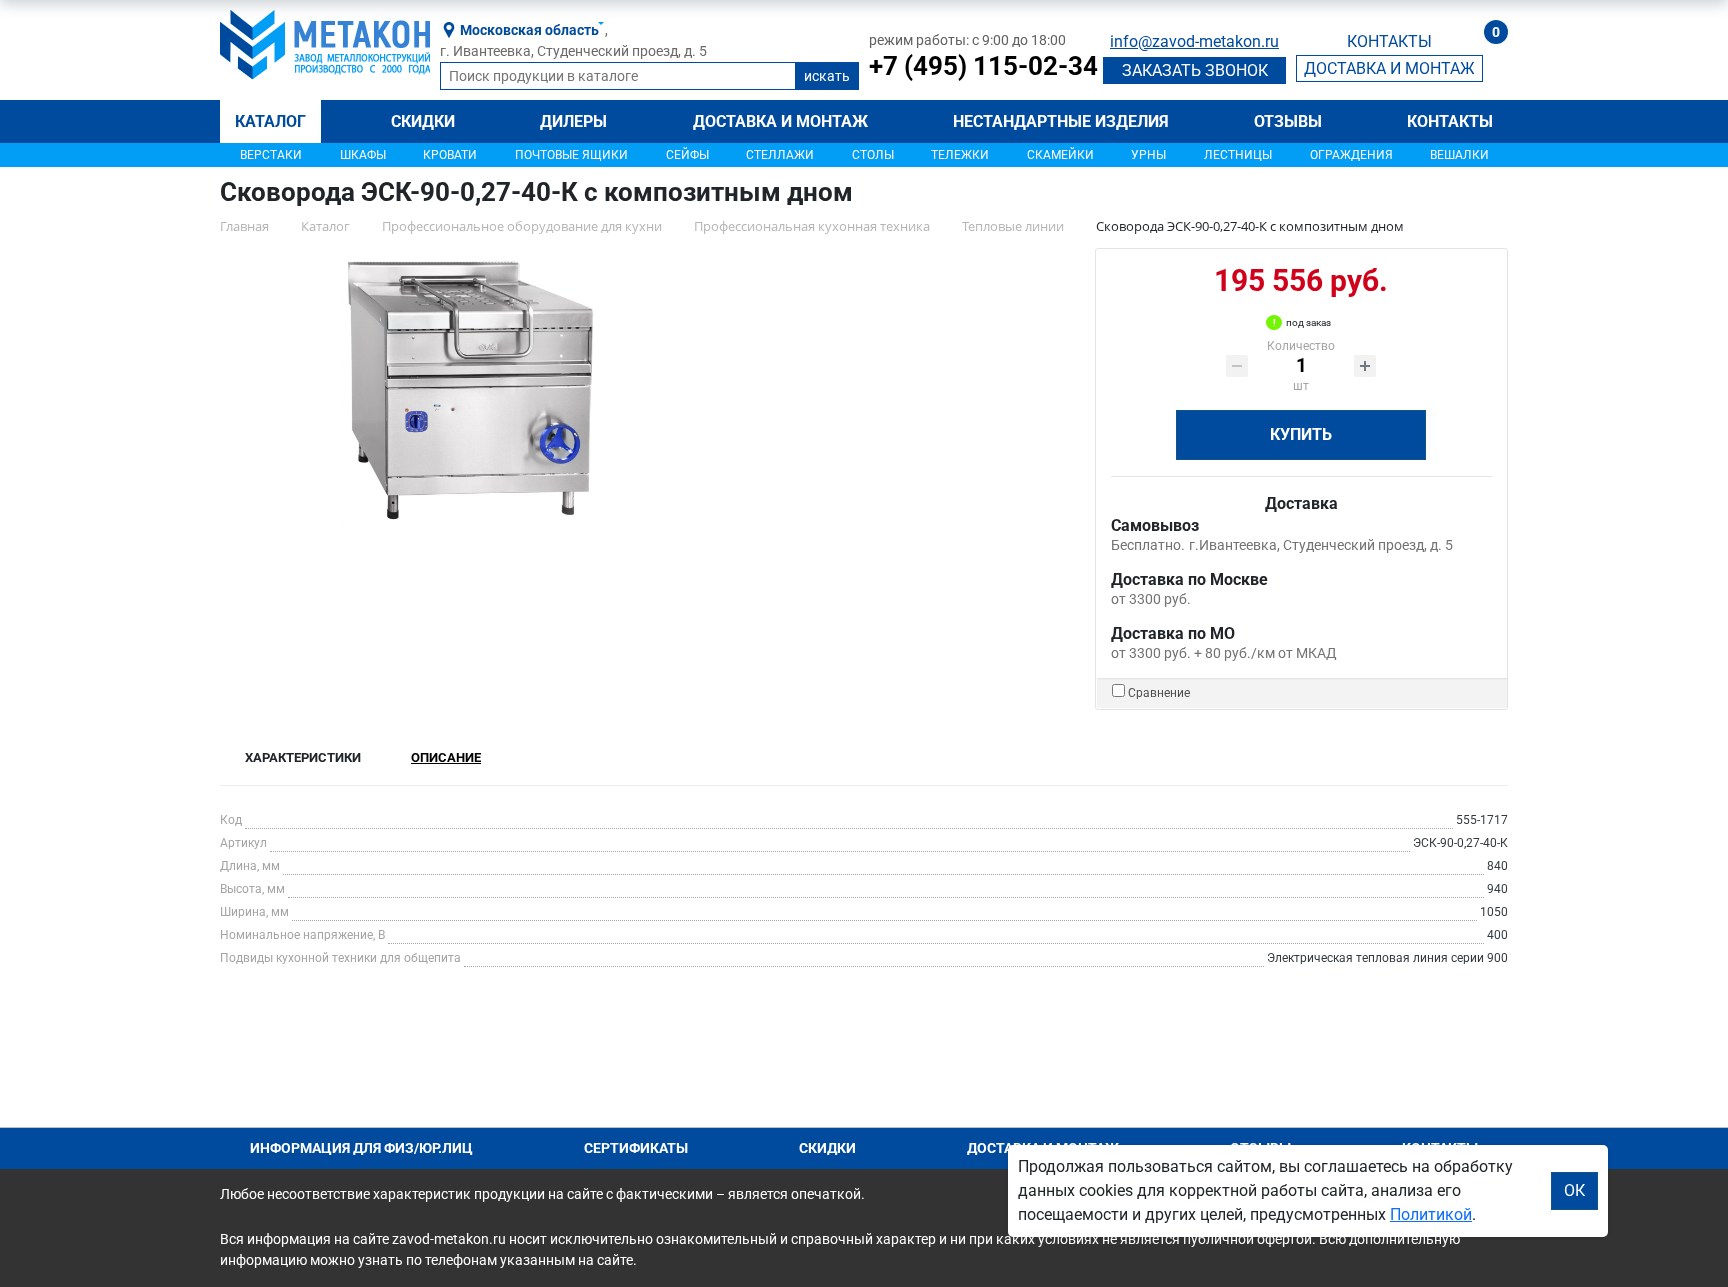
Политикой (1431, 1214)
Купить (1301, 434)
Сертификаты (636, 1148)
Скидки (423, 121)
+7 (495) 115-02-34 (983, 66)
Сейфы (687, 155)
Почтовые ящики (571, 155)
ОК (1574, 1190)
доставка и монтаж (1389, 68)
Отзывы (1288, 121)
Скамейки (1060, 155)
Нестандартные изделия (1061, 121)
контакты (1389, 41)
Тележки (960, 155)
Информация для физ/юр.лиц (361, 1148)
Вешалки (1459, 155)
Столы (873, 155)
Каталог (270, 121)
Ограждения (1351, 155)
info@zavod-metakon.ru (1194, 41)
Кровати (450, 155)
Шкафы (363, 155)
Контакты (1450, 121)
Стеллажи (780, 155)
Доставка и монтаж (780, 121)
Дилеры (573, 121)
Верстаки (271, 155)
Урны (1148, 155)
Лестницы (1238, 155)
